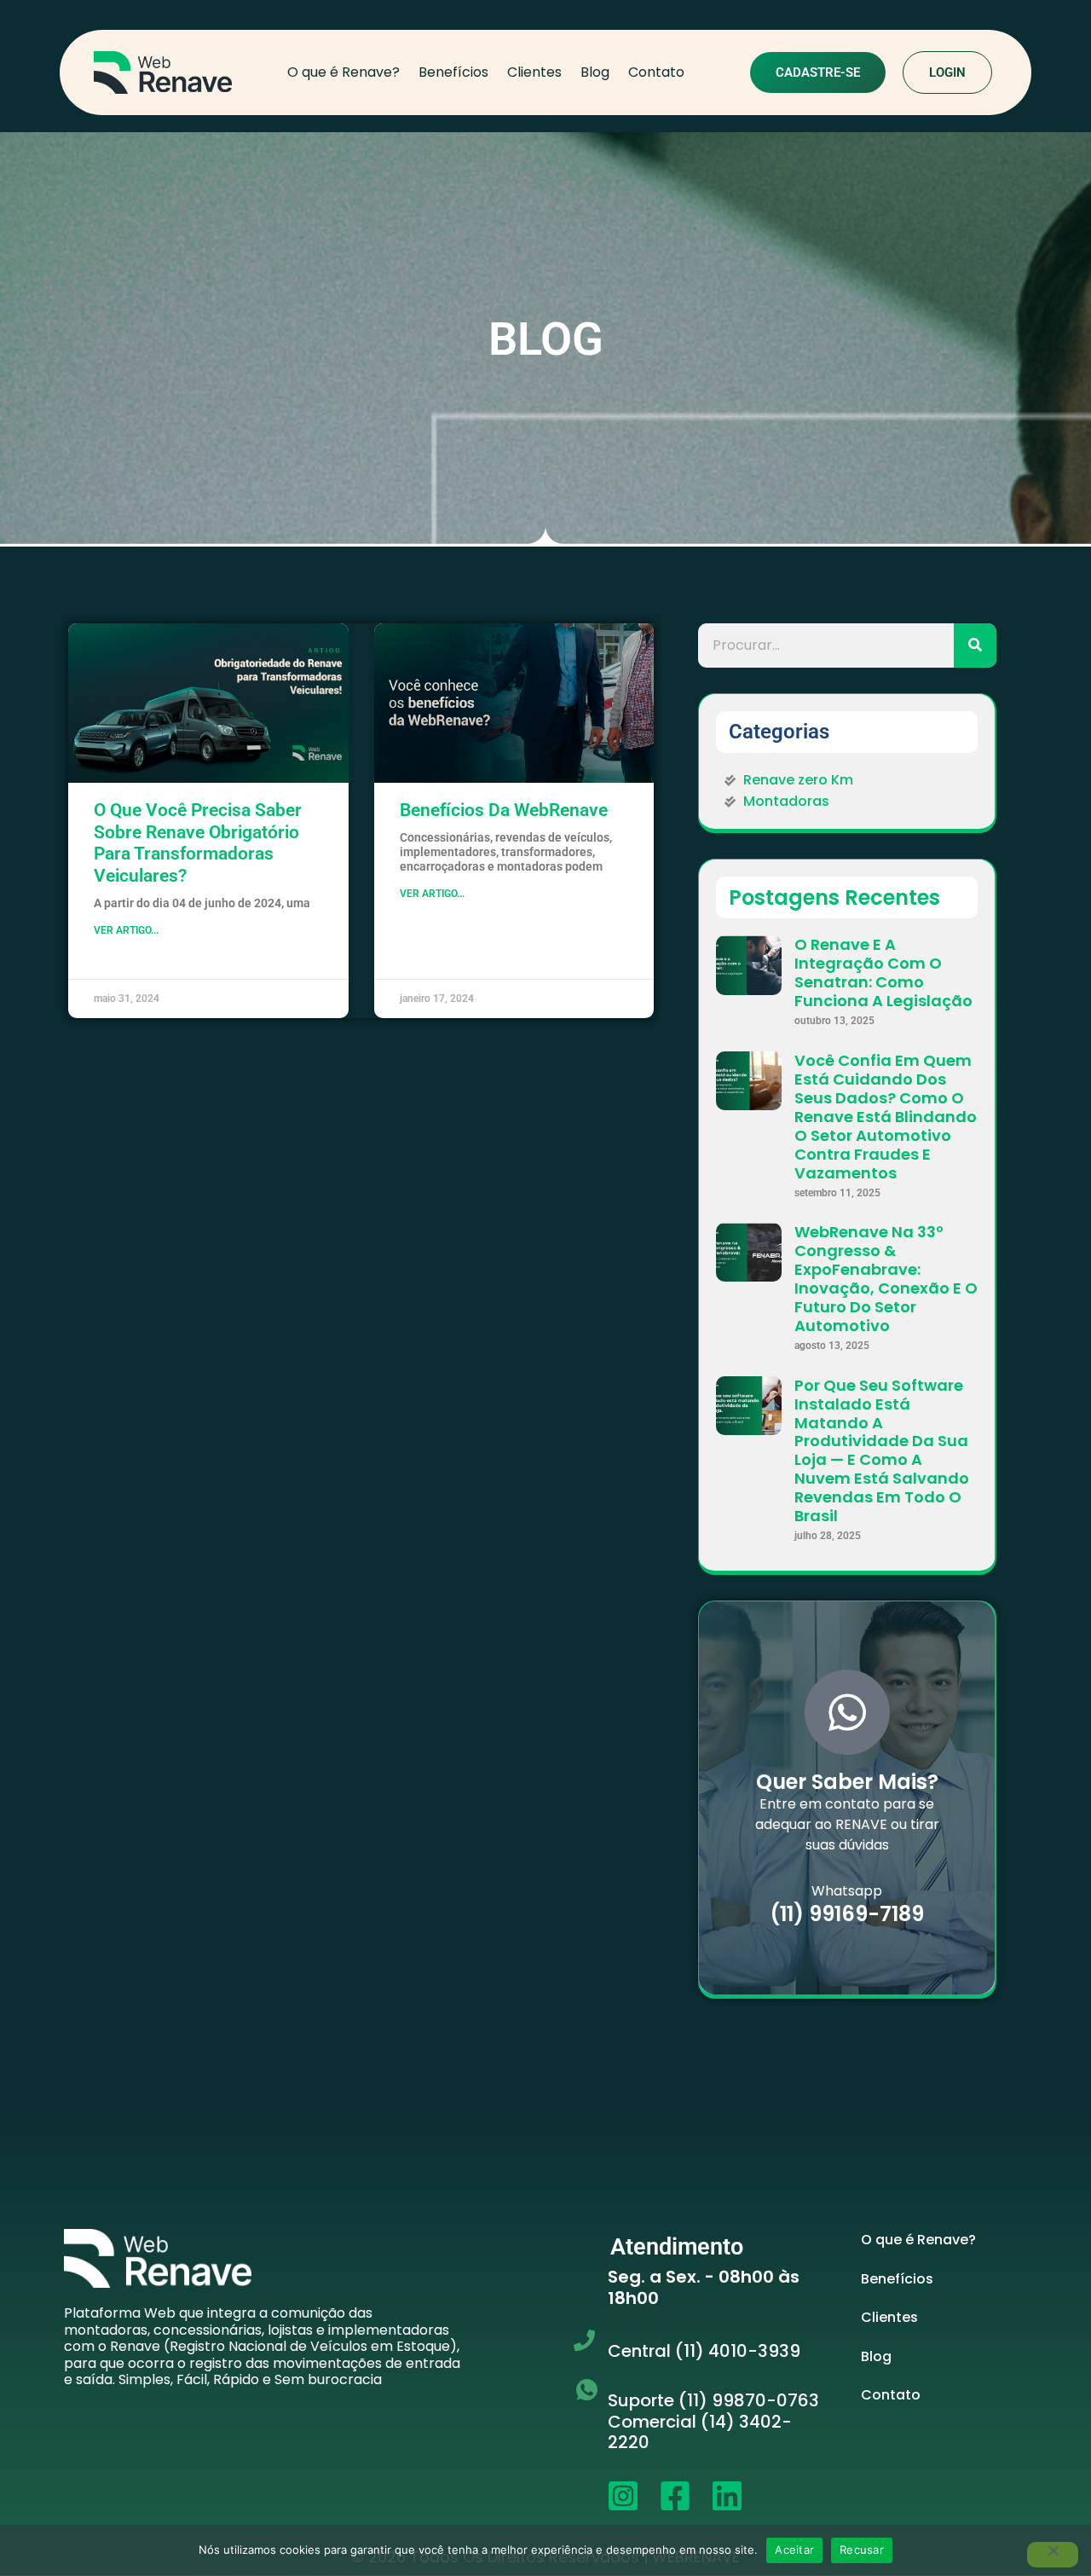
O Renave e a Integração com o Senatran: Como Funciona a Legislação (883, 973)
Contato (656, 72)
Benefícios (453, 72)
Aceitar (794, 2550)
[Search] (975, 645)
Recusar (862, 2550)
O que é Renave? (343, 72)
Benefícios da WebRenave (504, 810)
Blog (595, 72)
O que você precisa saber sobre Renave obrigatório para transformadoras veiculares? (198, 843)
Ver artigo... (126, 930)
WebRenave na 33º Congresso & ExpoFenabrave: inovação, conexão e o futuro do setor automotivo (886, 1279)
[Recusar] (1053, 2555)
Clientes (534, 72)
